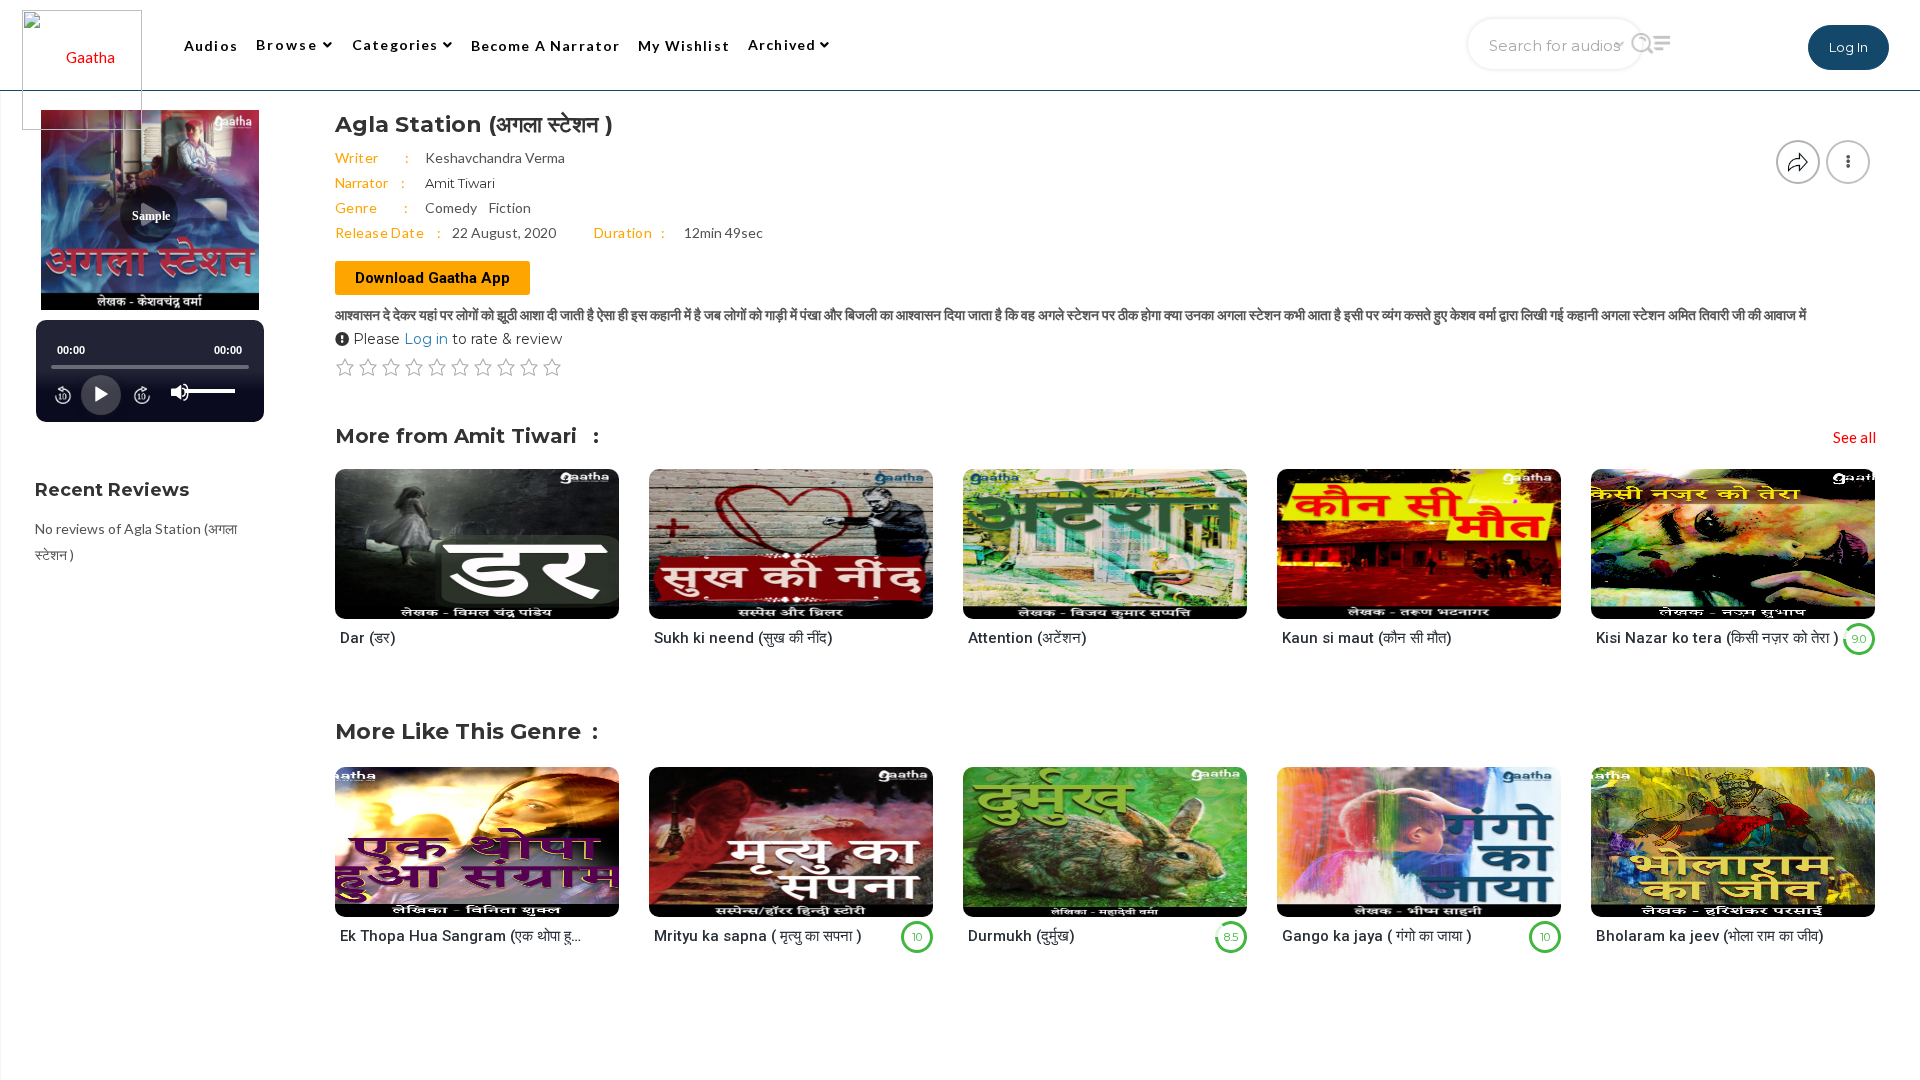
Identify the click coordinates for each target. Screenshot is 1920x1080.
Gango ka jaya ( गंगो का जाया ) (1377, 936)
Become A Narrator (546, 45)
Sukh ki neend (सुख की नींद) (743, 638)
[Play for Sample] (457, 599)
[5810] (1750, 600)
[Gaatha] (80, 45)
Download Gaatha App (432, 278)
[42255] (1122, 897)
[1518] (494, 897)
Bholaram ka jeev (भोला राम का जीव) (1710, 936)
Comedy (451, 207)
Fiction (510, 207)
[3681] (1750, 897)
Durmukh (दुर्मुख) (1021, 936)
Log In (1848, 47)
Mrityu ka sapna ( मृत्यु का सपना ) (758, 936)
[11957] (494, 600)
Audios (211, 45)
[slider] (213, 375)
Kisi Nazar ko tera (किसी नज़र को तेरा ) (1717, 638)
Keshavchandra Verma (495, 157)
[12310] (808, 600)
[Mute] (180, 392)
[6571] (808, 897)
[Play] (101, 395)
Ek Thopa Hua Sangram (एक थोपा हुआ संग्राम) (462, 936)
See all (1854, 437)
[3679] (1122, 600)
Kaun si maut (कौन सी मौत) (1367, 638)
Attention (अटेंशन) (1027, 638)
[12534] (1436, 600)
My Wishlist (684, 45)
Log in (426, 339)
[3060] (1436, 897)
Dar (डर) (368, 638)
